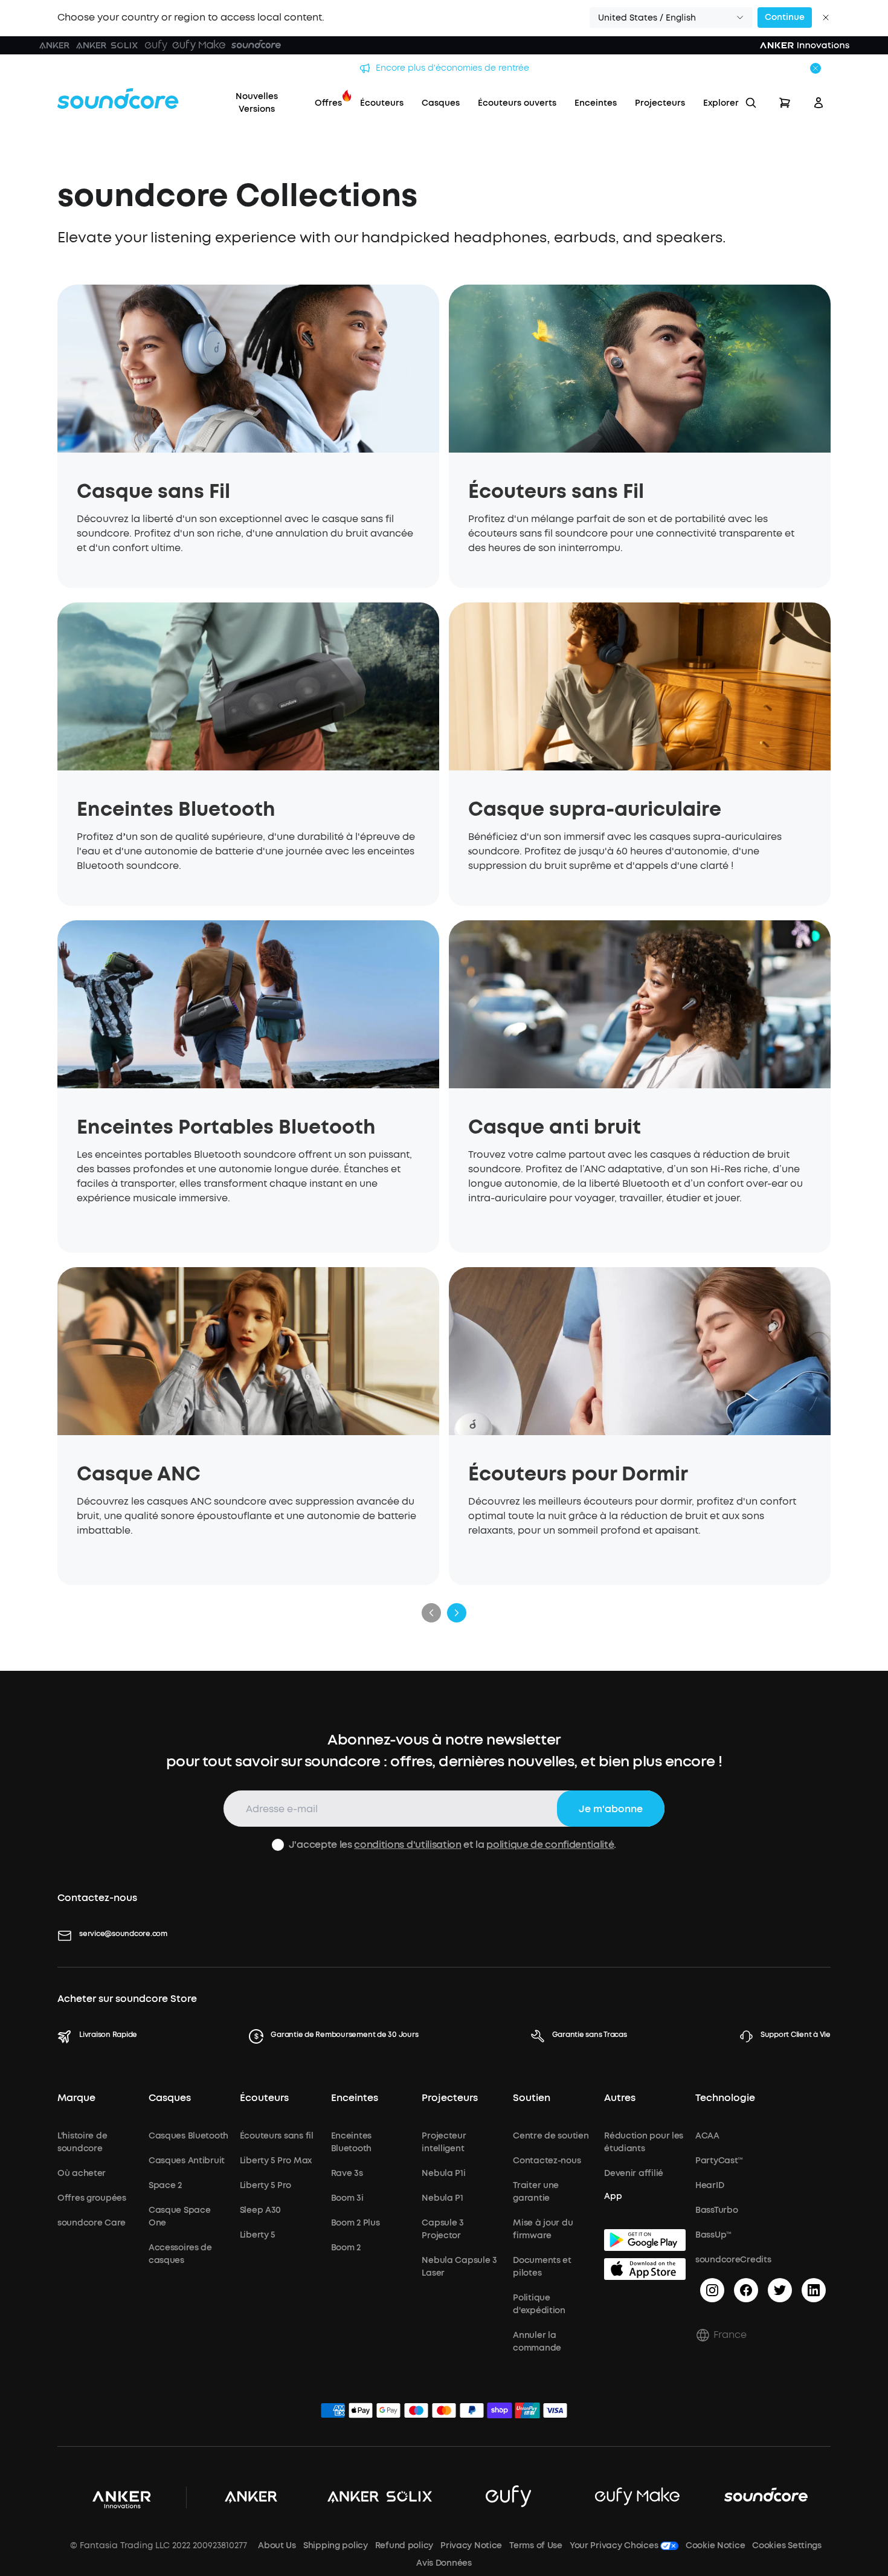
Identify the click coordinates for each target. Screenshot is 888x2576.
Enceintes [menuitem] (596, 103)
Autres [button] (620, 2098)
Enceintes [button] (355, 2098)
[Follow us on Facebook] (746, 2290)
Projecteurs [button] (450, 2098)
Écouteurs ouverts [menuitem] (517, 103)
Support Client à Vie (796, 2035)
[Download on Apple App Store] (645, 2269)
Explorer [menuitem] (721, 103)
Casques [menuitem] (441, 103)
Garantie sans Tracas (590, 2035)
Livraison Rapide (108, 2035)
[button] (671, 18)
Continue (785, 17)
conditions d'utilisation (407, 1845)
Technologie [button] (725, 2098)
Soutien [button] (532, 2098)
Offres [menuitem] (328, 103)
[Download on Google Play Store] (645, 2240)
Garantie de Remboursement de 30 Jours (344, 2035)
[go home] (118, 98)
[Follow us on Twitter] (780, 2290)
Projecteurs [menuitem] (660, 103)
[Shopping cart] (785, 103)
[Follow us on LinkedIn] (814, 2290)
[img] (333, 2412)
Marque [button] (76, 2098)
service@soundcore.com (123, 1934)
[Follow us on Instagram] (712, 2290)
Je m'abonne (611, 1809)
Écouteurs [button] (264, 2098)
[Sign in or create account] (819, 103)
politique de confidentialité (550, 1845)
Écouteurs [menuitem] (382, 103)
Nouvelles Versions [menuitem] (257, 103)
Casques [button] (170, 2098)
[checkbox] (278, 1845)
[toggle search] (751, 103)
